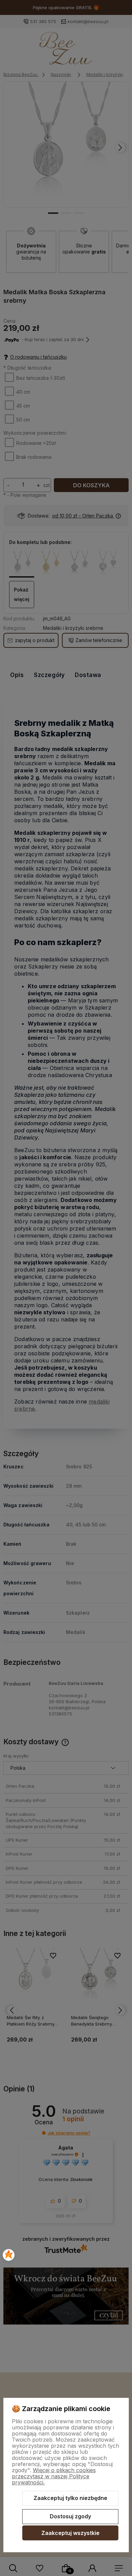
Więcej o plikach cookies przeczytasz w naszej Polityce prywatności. (54, 2476)
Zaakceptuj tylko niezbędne (70, 2498)
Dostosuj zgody (70, 2516)
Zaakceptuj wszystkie (70, 2533)
